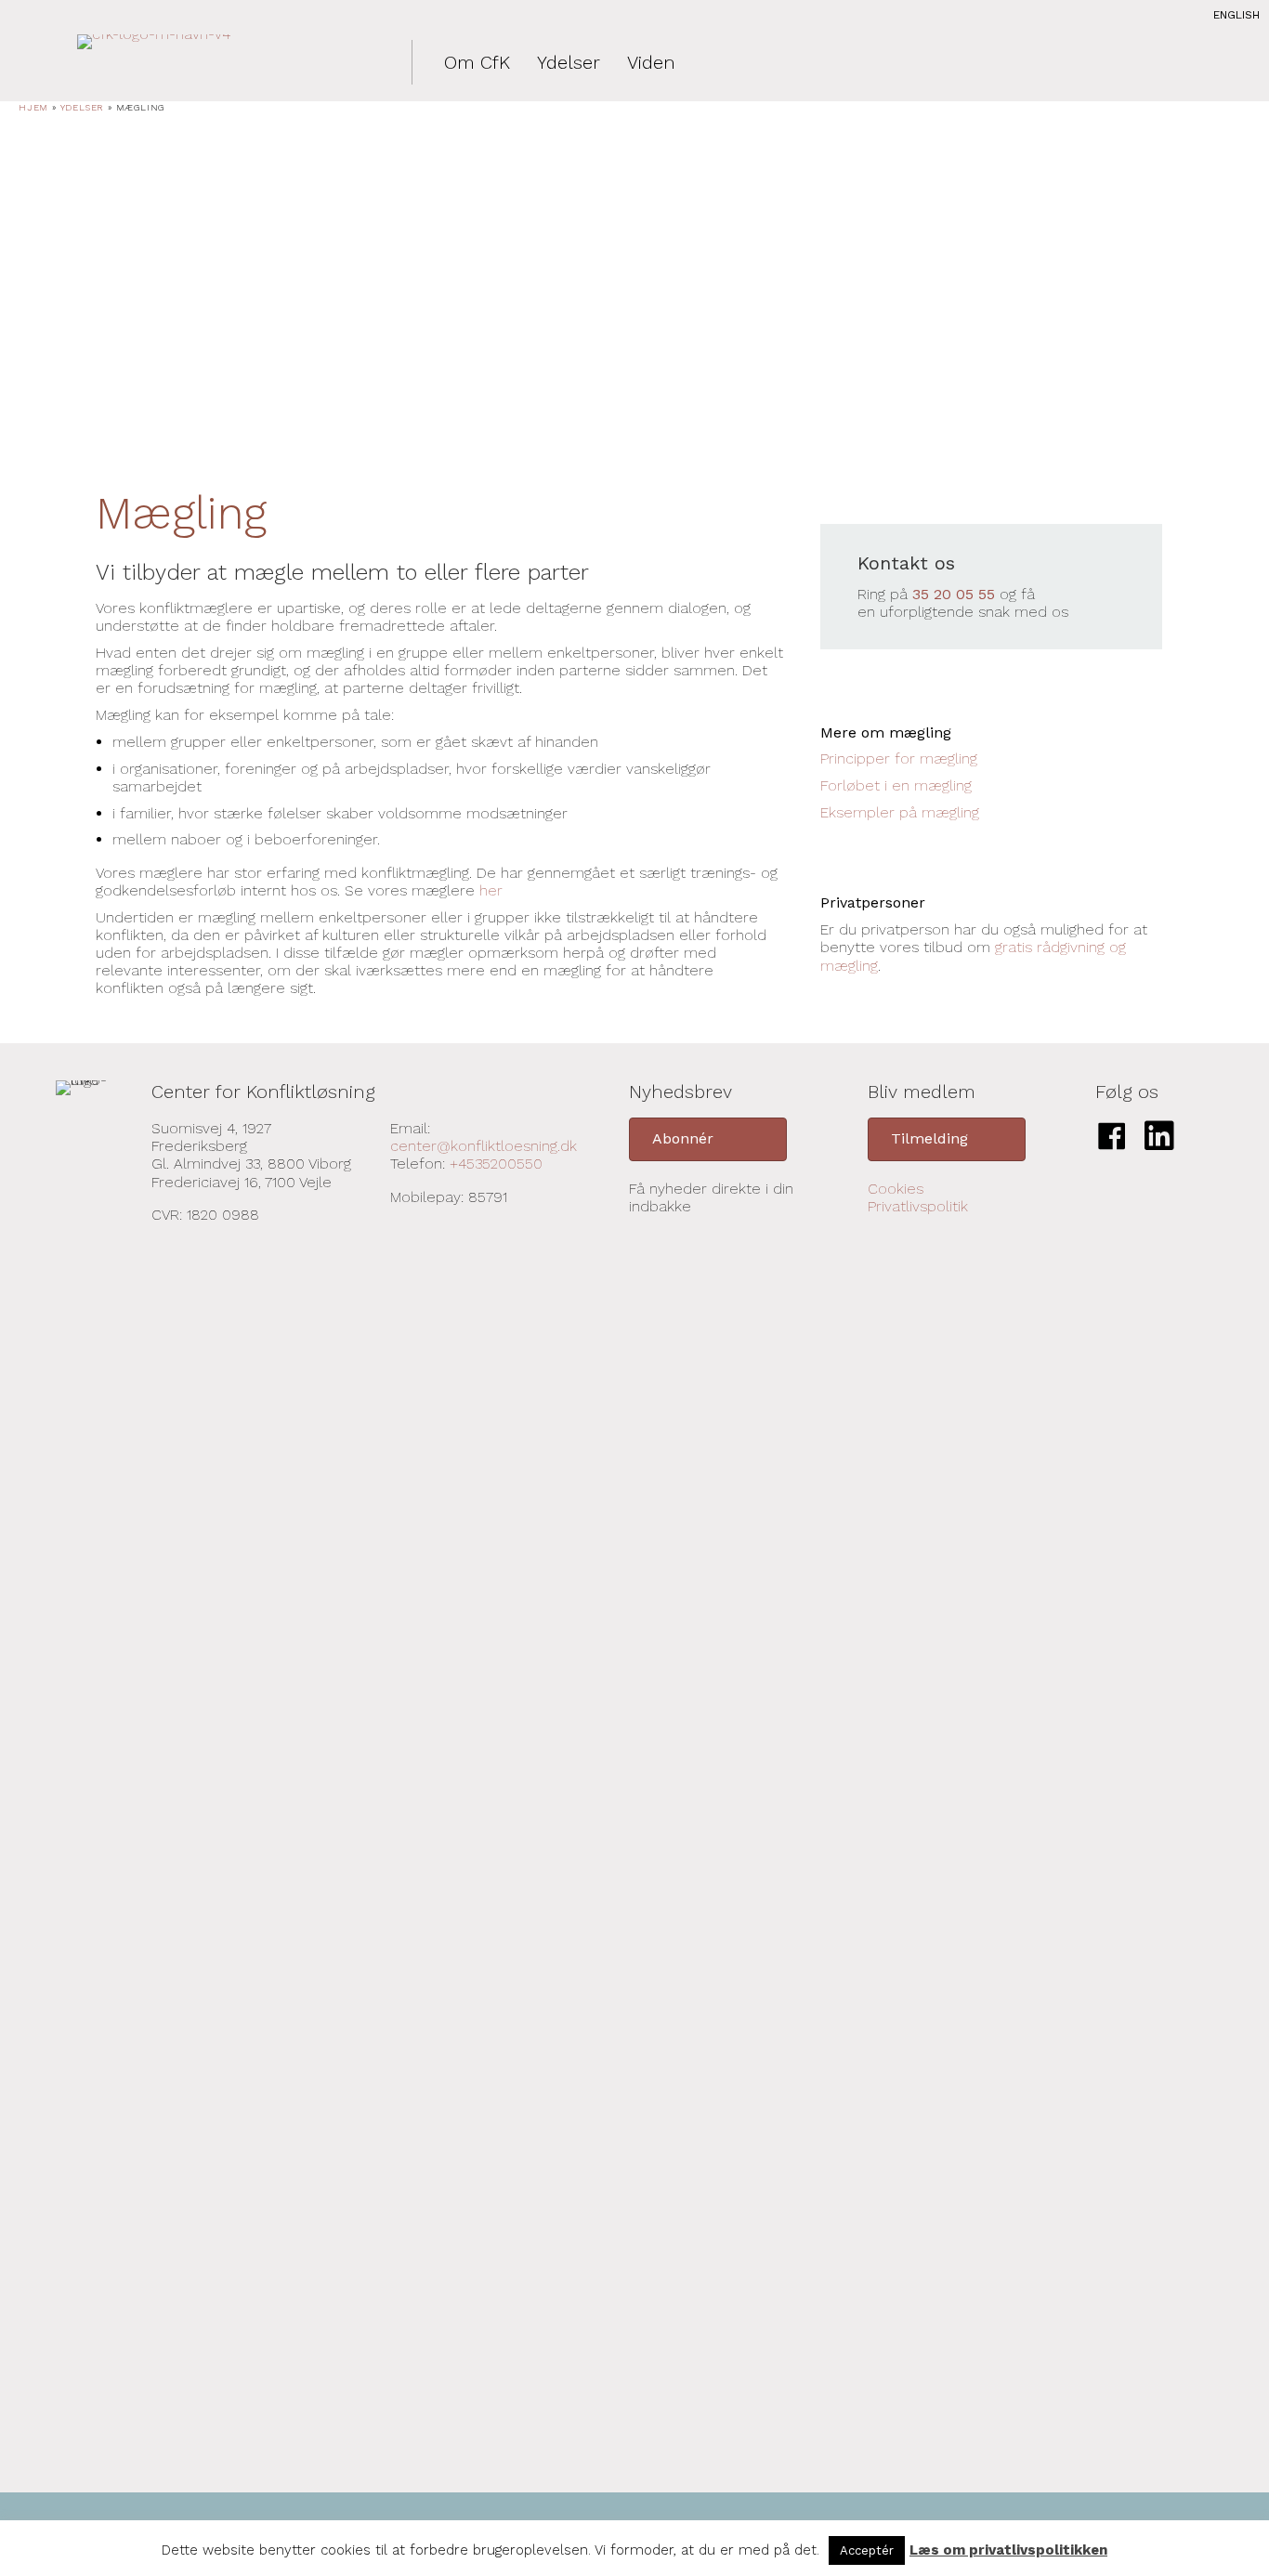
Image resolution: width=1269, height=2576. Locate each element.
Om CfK (477, 62)
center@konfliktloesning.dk (484, 1146)
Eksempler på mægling (900, 812)
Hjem (33, 107)
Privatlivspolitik (918, 1206)
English (1236, 15)
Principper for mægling (899, 758)
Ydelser (569, 62)
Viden (651, 62)
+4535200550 (496, 1164)
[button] (708, 1139)
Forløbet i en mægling (896, 785)
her (491, 890)
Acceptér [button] (867, 2550)
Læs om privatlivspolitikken (1008, 2550)
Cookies (896, 1189)
